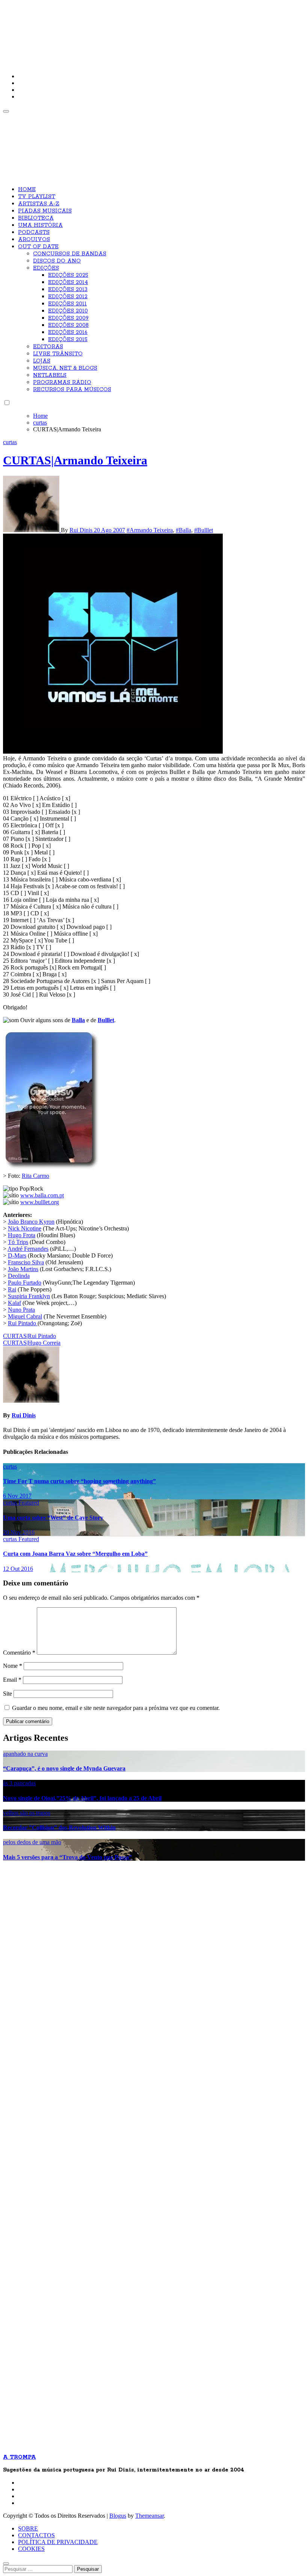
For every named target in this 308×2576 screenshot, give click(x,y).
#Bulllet (204, 530)
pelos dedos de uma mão (32, 1842)
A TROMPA (110, 30)
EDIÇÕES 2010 (68, 311)
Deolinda (19, 1276)
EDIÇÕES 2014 (68, 282)
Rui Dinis (82, 530)
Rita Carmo (35, 1176)
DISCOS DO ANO (57, 261)
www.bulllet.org (40, 1202)
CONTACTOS (36, 2535)
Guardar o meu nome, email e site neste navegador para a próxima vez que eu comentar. (116, 1708)
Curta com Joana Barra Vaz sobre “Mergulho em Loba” (75, 1554)
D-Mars (17, 1255)
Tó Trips (18, 1242)
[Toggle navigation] (6, 111)
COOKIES (31, 2549)
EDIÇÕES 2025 (68, 275)
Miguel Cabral (25, 1316)
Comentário (19, 1653)
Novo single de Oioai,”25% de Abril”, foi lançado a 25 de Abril (82, 1798)
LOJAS (42, 361)
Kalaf (14, 1303)
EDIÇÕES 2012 (68, 297)
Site (8, 1694)
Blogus (118, 2516)
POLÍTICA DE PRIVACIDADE (58, 2542)
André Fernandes (28, 1249)
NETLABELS (50, 375)
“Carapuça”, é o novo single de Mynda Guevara (64, 1768)
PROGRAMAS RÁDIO (62, 382)
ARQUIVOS (34, 240)
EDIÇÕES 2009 (68, 318)
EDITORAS (48, 347)
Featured (29, 1503)
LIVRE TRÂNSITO (58, 354)
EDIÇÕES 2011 (67, 304)
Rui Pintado (23, 1323)
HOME (27, 190)
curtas (10, 442)
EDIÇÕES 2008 (68, 325)
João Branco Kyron (31, 1222)
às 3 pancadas (19, 1783)
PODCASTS (34, 232)
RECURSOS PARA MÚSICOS (72, 390)
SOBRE (28, 2528)
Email (12, 1680)
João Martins (23, 1269)
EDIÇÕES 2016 (68, 332)
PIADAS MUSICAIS (45, 211)
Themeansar (149, 2516)
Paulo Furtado (25, 1283)
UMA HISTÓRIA (40, 225)
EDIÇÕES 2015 (68, 340)
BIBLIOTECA (36, 218)
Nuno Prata (21, 1310)
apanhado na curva (25, 1754)
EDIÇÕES (46, 268)
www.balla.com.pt (42, 1195)
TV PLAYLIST (37, 197)
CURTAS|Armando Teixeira (75, 460)
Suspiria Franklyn (29, 1296)
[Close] (6, 2564)
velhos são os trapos (27, 1813)
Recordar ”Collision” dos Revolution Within (59, 1827)
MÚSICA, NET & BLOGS (65, 368)
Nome (13, 1666)
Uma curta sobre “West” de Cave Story (53, 1518)
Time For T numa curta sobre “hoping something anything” (79, 1481)
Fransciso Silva (26, 1262)
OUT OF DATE (38, 247)
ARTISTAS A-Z (39, 204)
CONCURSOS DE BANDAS (70, 254)
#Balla (183, 530)
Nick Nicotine (25, 1228)
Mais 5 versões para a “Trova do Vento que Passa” (67, 1857)
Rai (12, 1289)
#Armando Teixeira (150, 530)
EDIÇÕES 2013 (68, 290)
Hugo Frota (22, 1235)
